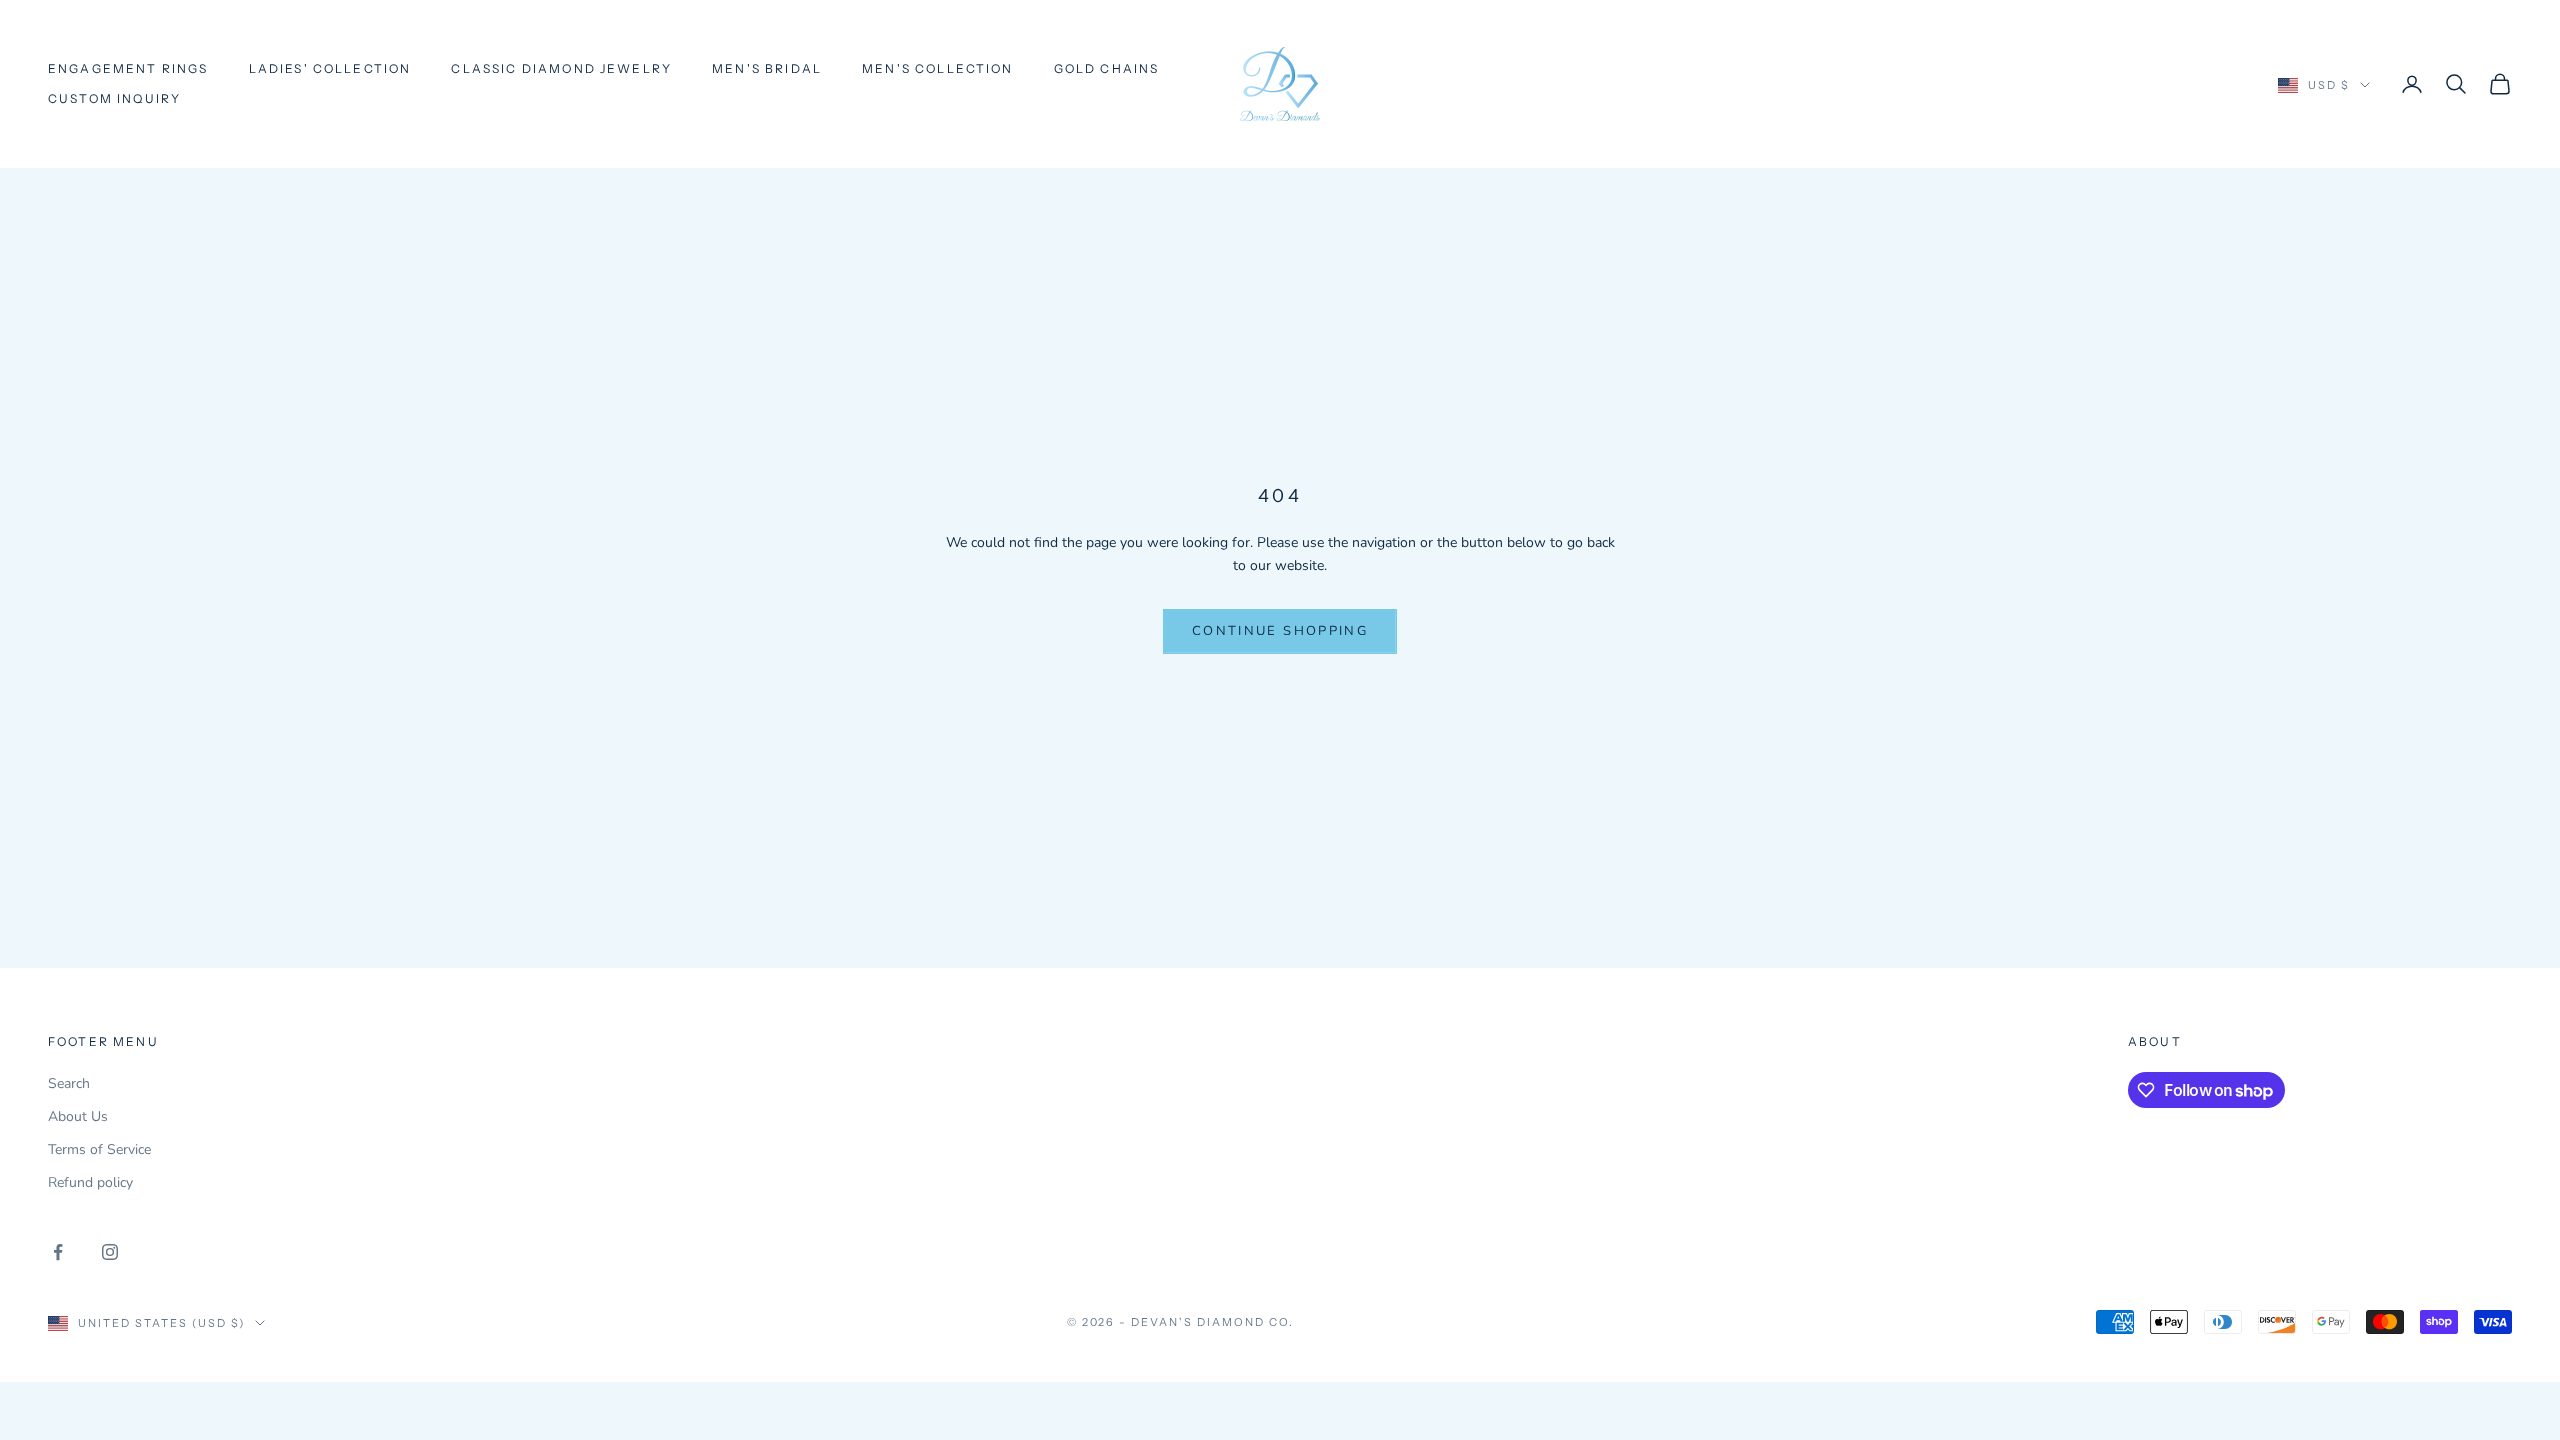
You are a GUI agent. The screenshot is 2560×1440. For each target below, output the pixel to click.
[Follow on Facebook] (58, 1252)
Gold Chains (1107, 68)
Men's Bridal (767, 68)
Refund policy (90, 1182)
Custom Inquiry (114, 98)
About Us (78, 1116)
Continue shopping (1280, 631)
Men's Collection (938, 68)
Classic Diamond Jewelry (561, 68)
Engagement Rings (128, 68)
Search (69, 1083)
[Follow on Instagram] (110, 1252)
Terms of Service (99, 1149)
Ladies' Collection (330, 68)
